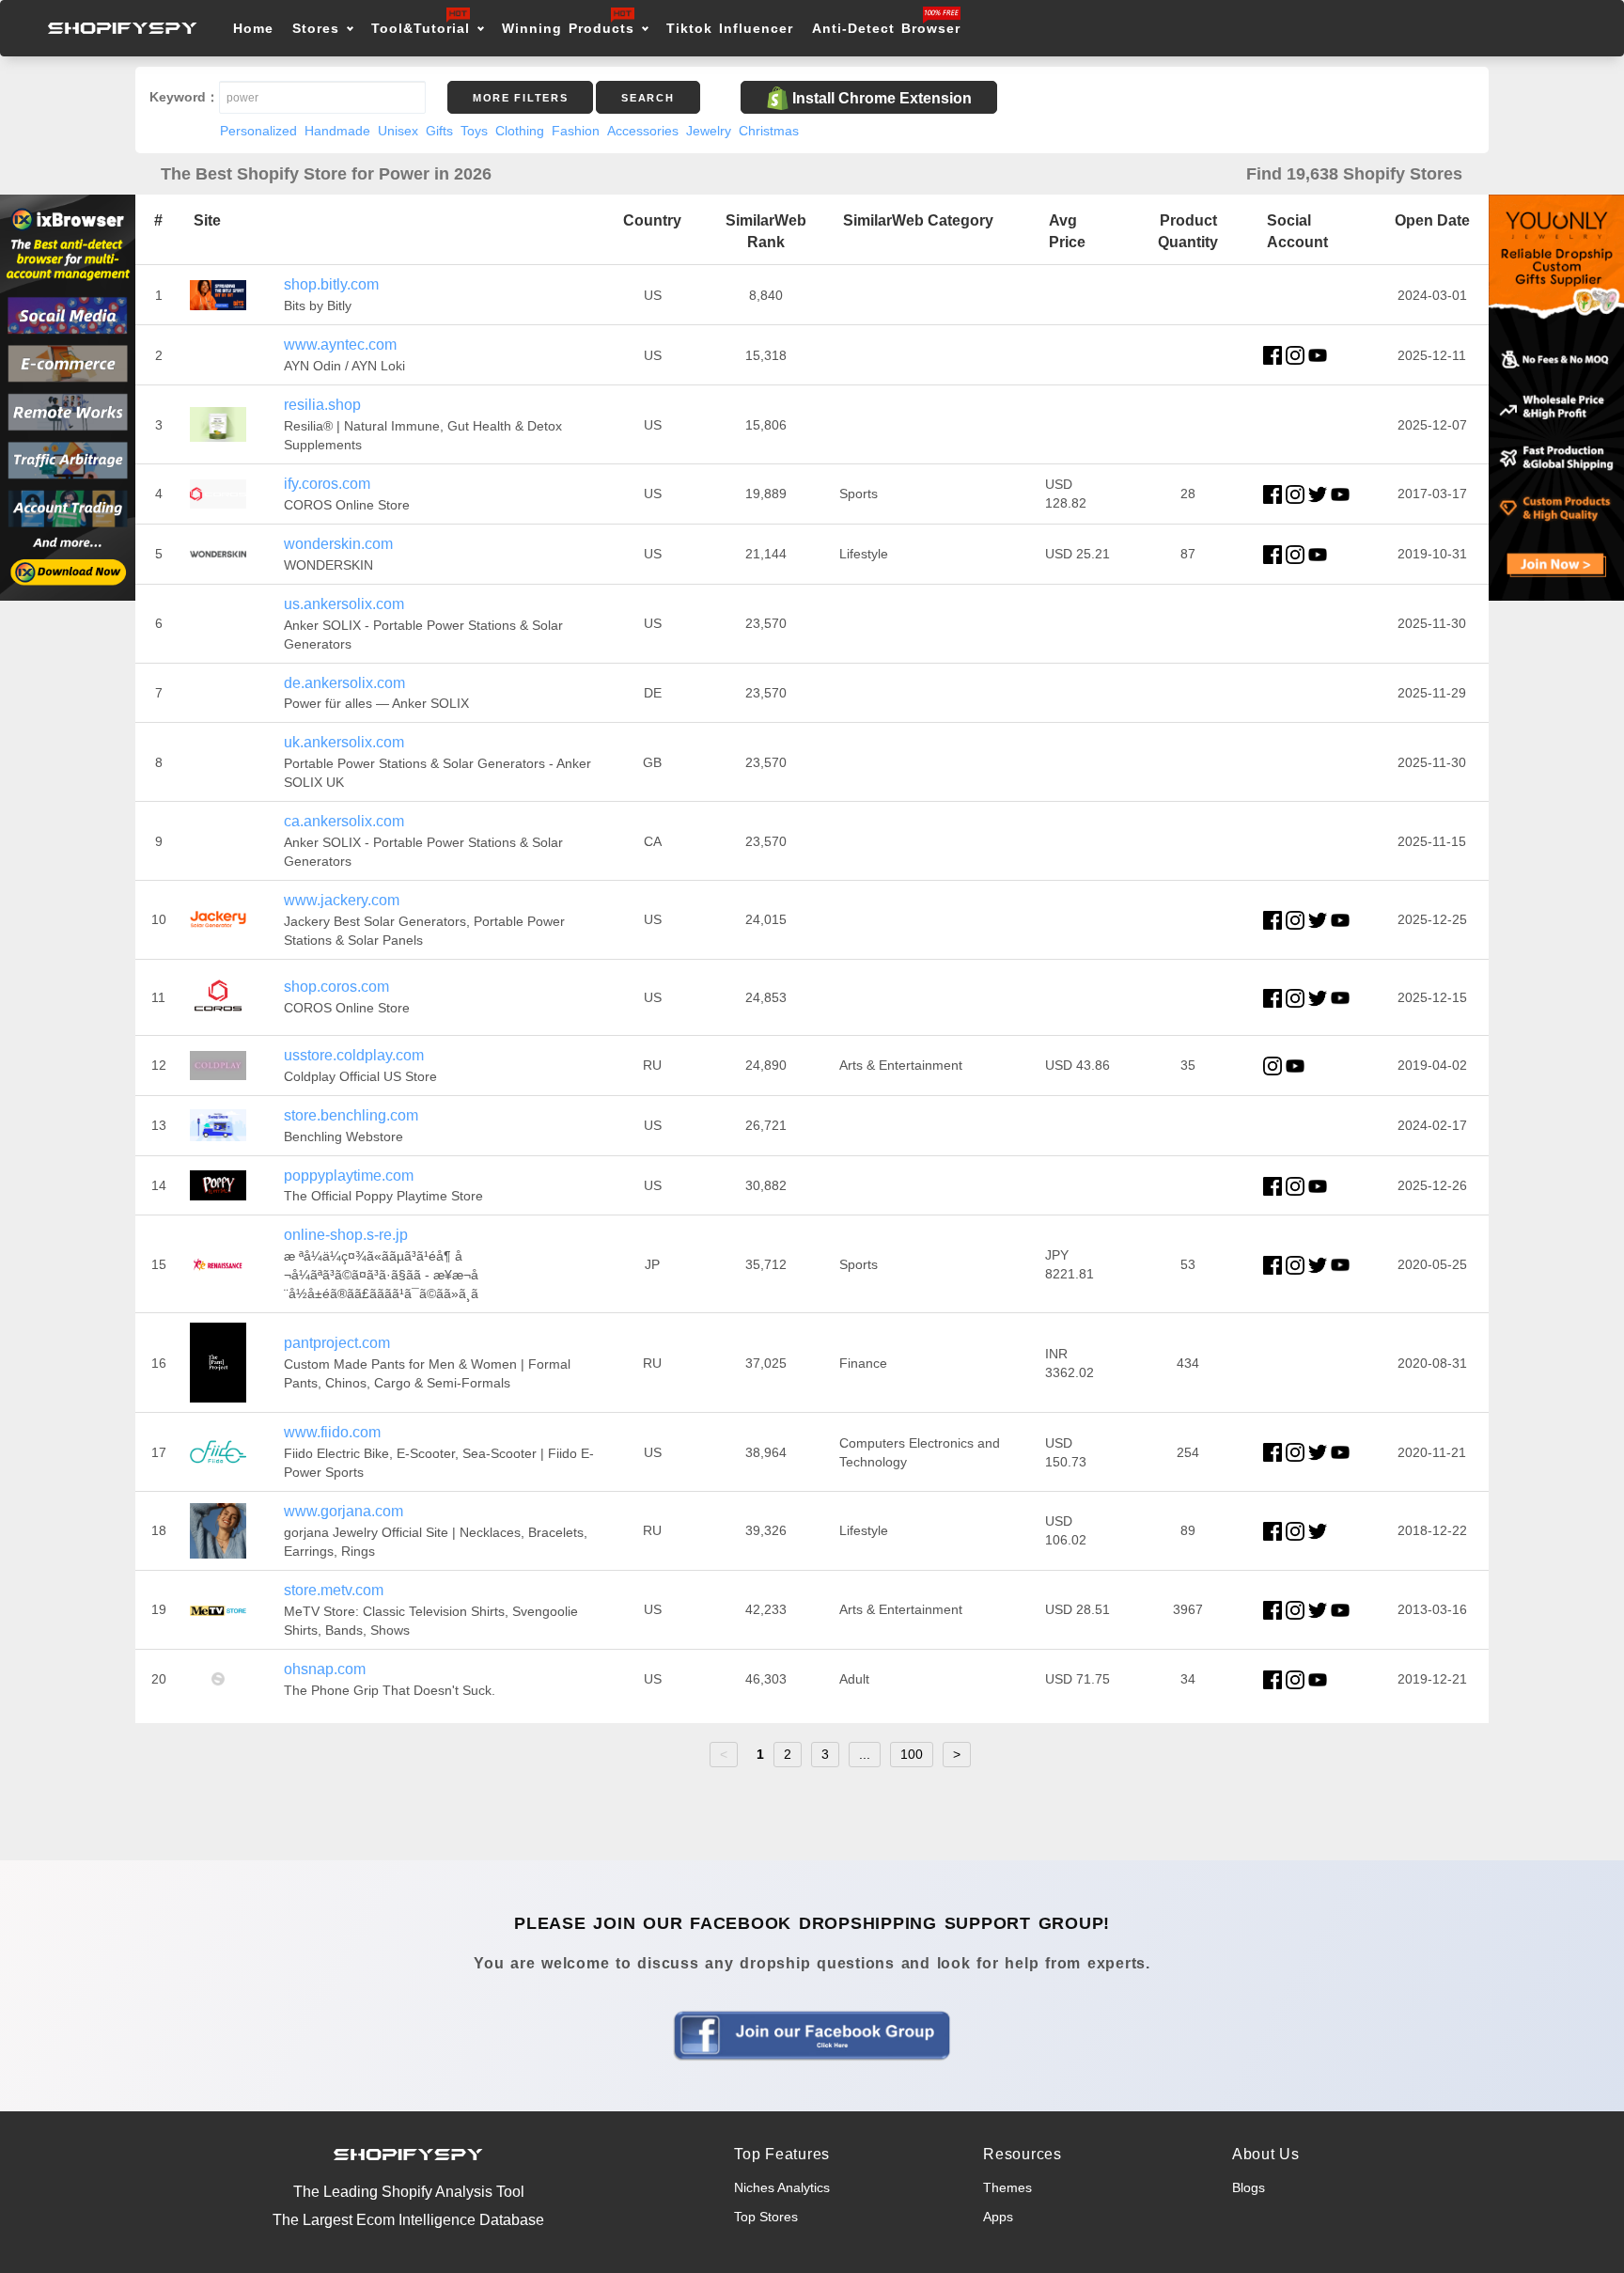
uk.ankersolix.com (344, 742)
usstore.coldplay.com (354, 1055)
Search (648, 98)
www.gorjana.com (344, 1511)
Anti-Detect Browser (886, 28)
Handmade (337, 131)
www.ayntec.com (340, 345)
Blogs (1249, 2187)
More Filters (520, 98)
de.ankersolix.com (344, 683)
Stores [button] (319, 28)
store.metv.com (334, 1590)
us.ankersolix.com (344, 604)
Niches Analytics (782, 2187)
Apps (998, 2217)
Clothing (520, 131)
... (865, 1754)
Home (253, 28)
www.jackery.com (342, 900)
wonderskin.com (338, 544)
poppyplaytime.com (349, 1176)
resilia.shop (322, 405)
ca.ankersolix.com (344, 821)
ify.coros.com (327, 484)
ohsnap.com (325, 1669)
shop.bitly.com (331, 284)
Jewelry (709, 131)
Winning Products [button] (568, 28)
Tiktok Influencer (730, 28)
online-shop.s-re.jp (346, 1235)
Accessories (643, 131)
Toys (474, 131)
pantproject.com (337, 1343)
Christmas (769, 131)
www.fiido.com (332, 1432)
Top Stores (766, 2217)
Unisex (398, 131)
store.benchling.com (351, 1115)
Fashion (576, 131)
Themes (1007, 2187)
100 (912, 1754)
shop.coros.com (336, 987)
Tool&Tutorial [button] (421, 28)
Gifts (439, 131)
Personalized (258, 131)
